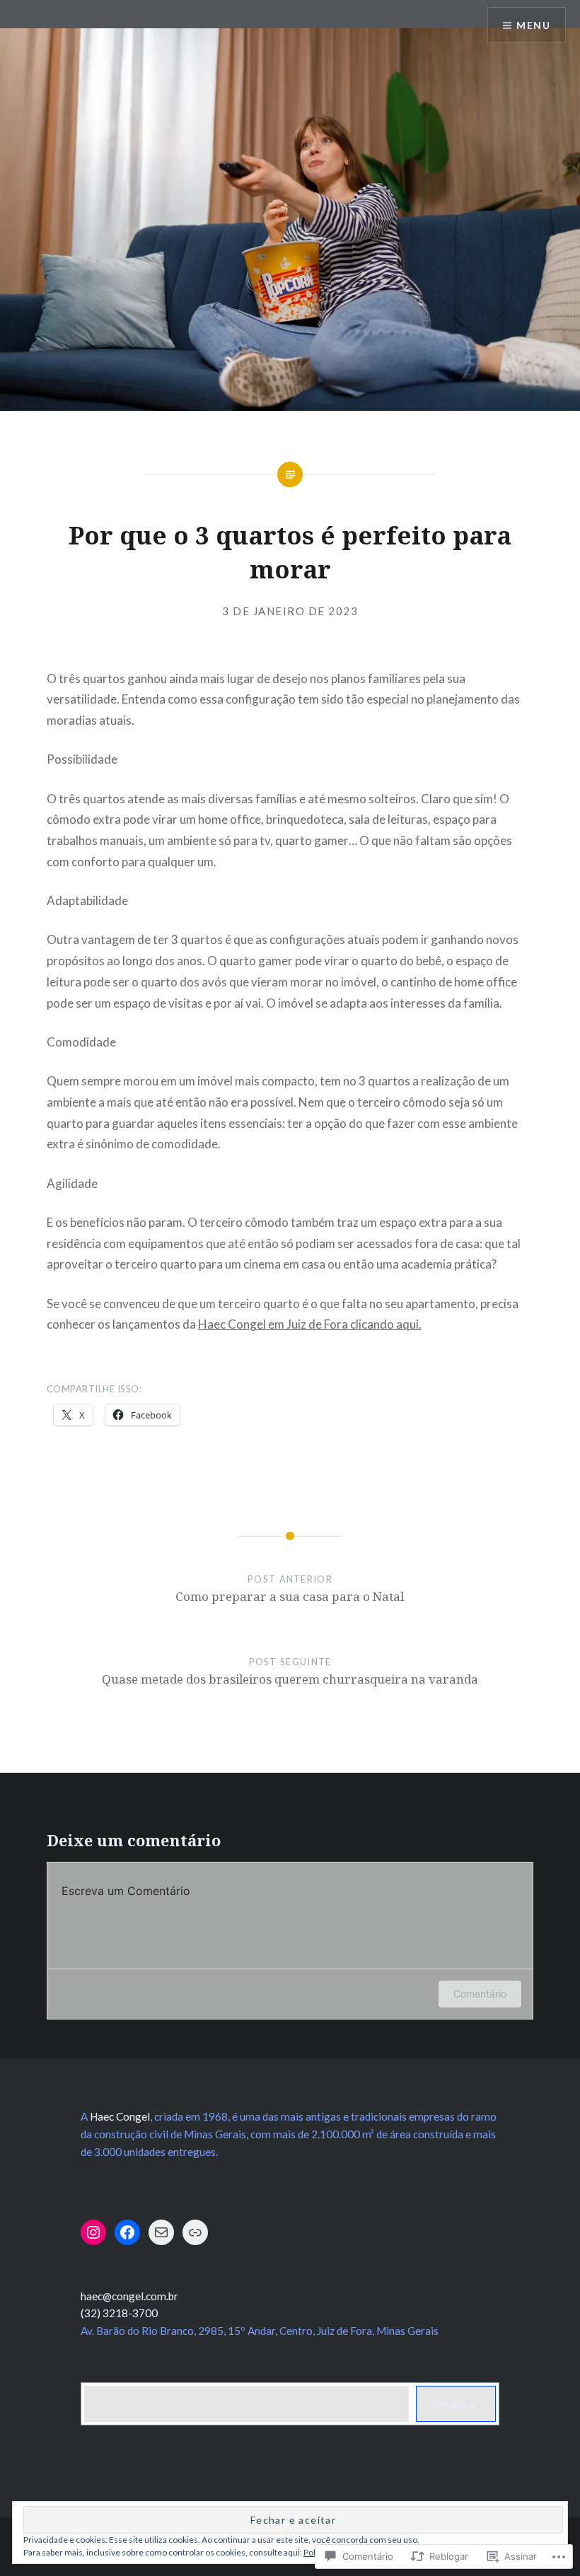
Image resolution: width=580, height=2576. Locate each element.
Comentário (480, 1994)
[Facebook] (127, 2232)
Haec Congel (120, 2116)
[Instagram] (93, 2232)
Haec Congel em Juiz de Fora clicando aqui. (310, 1324)
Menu (533, 25)
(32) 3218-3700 (119, 2313)
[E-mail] (161, 2232)
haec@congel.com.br (129, 2296)
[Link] (195, 2232)
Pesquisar (456, 2403)
